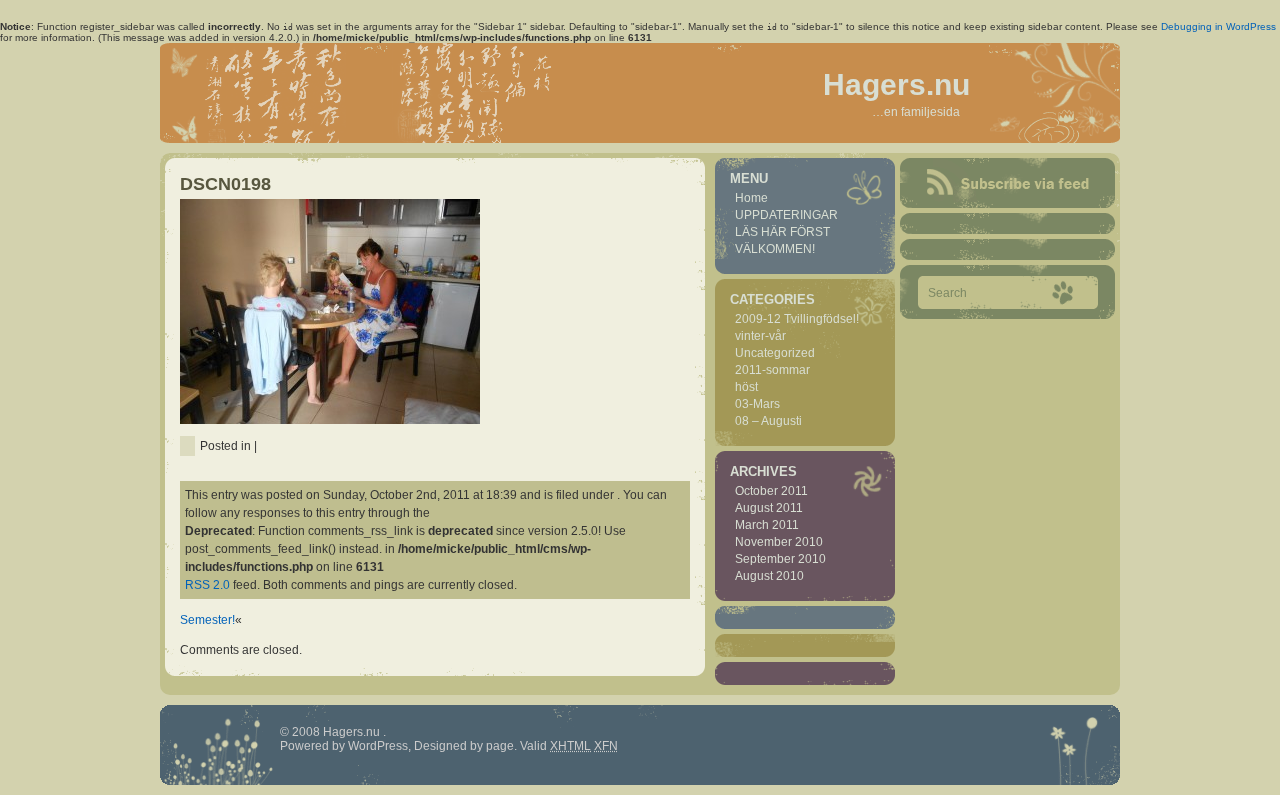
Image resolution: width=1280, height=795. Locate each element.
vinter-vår (760, 336)
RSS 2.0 (207, 585)
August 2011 (769, 508)
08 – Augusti (768, 421)
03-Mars (757, 404)
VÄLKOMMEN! (775, 249)
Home (751, 198)
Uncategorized (775, 353)
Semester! (207, 620)
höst (746, 387)
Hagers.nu (896, 84)
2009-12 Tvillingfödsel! (797, 319)
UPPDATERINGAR (786, 215)
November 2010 (779, 542)
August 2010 (769, 576)
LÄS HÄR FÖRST (782, 232)
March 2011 (767, 525)
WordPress (378, 746)
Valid (555, 746)
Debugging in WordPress (1218, 26)
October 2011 (771, 491)
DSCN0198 (225, 184)
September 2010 (780, 559)
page (500, 746)
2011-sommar (772, 370)
